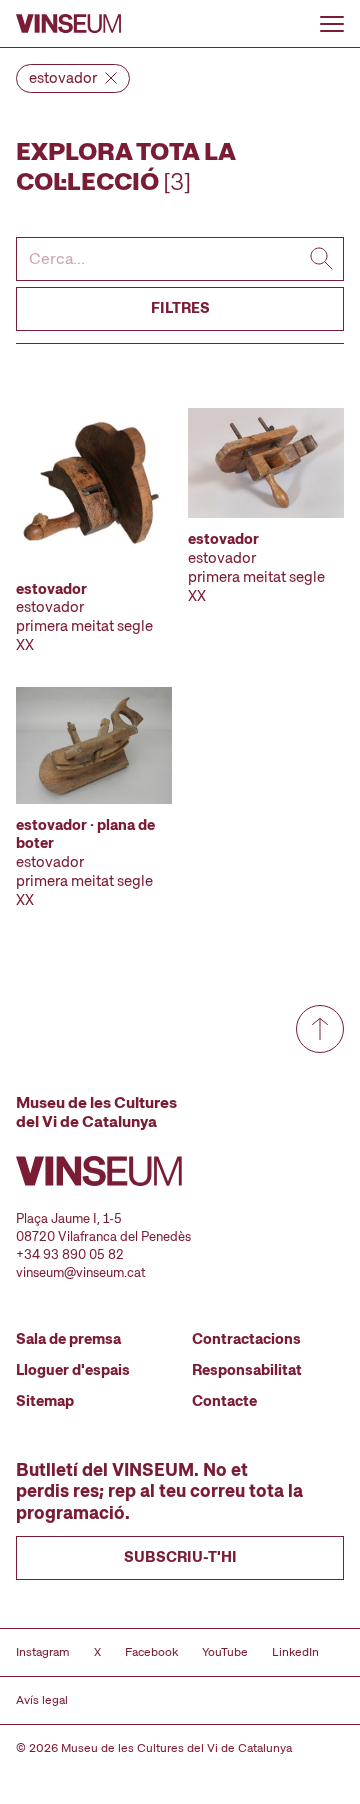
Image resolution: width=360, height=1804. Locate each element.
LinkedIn (295, 1652)
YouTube (225, 1652)
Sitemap (45, 1401)
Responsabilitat (247, 1370)
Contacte (224, 1401)
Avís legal (42, 1700)
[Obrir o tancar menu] (332, 24)
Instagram (43, 1652)
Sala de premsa (68, 1339)
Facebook (151, 1652)
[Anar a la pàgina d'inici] (68, 23)
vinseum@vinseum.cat (81, 1272)
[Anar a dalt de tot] (320, 1029)
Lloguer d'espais (73, 1370)
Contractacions (246, 1339)
